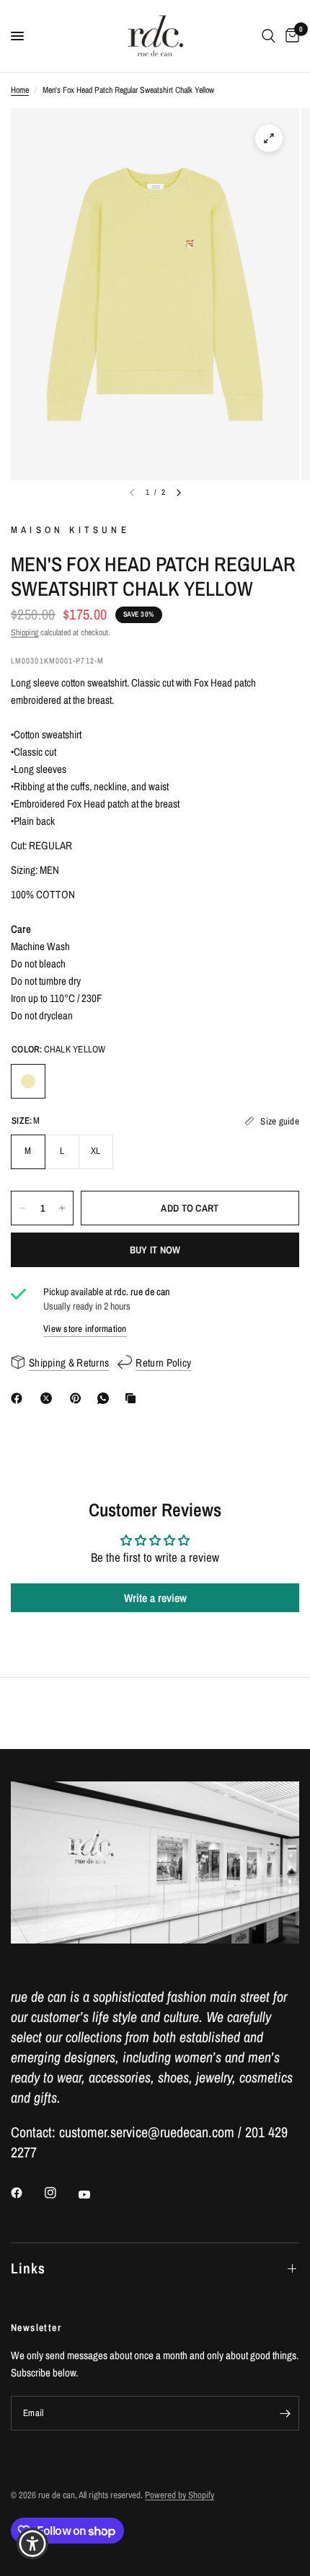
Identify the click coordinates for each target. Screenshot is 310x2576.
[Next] (179, 493)
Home (20, 90)
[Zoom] (269, 138)
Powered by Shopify (180, 2495)
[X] (49, 1398)
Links (28, 2268)
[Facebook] (19, 1398)
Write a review (155, 1598)
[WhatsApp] (106, 1398)
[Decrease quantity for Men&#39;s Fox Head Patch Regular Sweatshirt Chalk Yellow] (22, 1208)
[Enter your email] (285, 2413)
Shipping (25, 632)
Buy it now (155, 1250)
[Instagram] (61, 2193)
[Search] (269, 36)
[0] (290, 36)
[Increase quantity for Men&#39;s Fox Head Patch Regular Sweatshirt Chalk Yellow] (62, 1208)
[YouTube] (94, 2194)
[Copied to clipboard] (133, 1398)
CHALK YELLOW (28, 1081)
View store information (85, 1329)
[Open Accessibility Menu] (33, 2544)
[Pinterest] (79, 1398)
